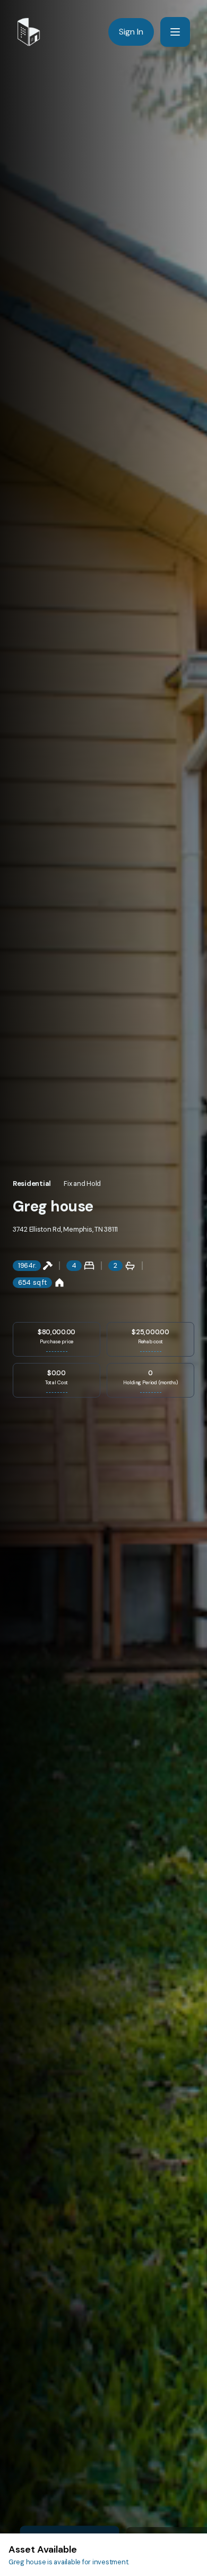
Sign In (131, 32)
